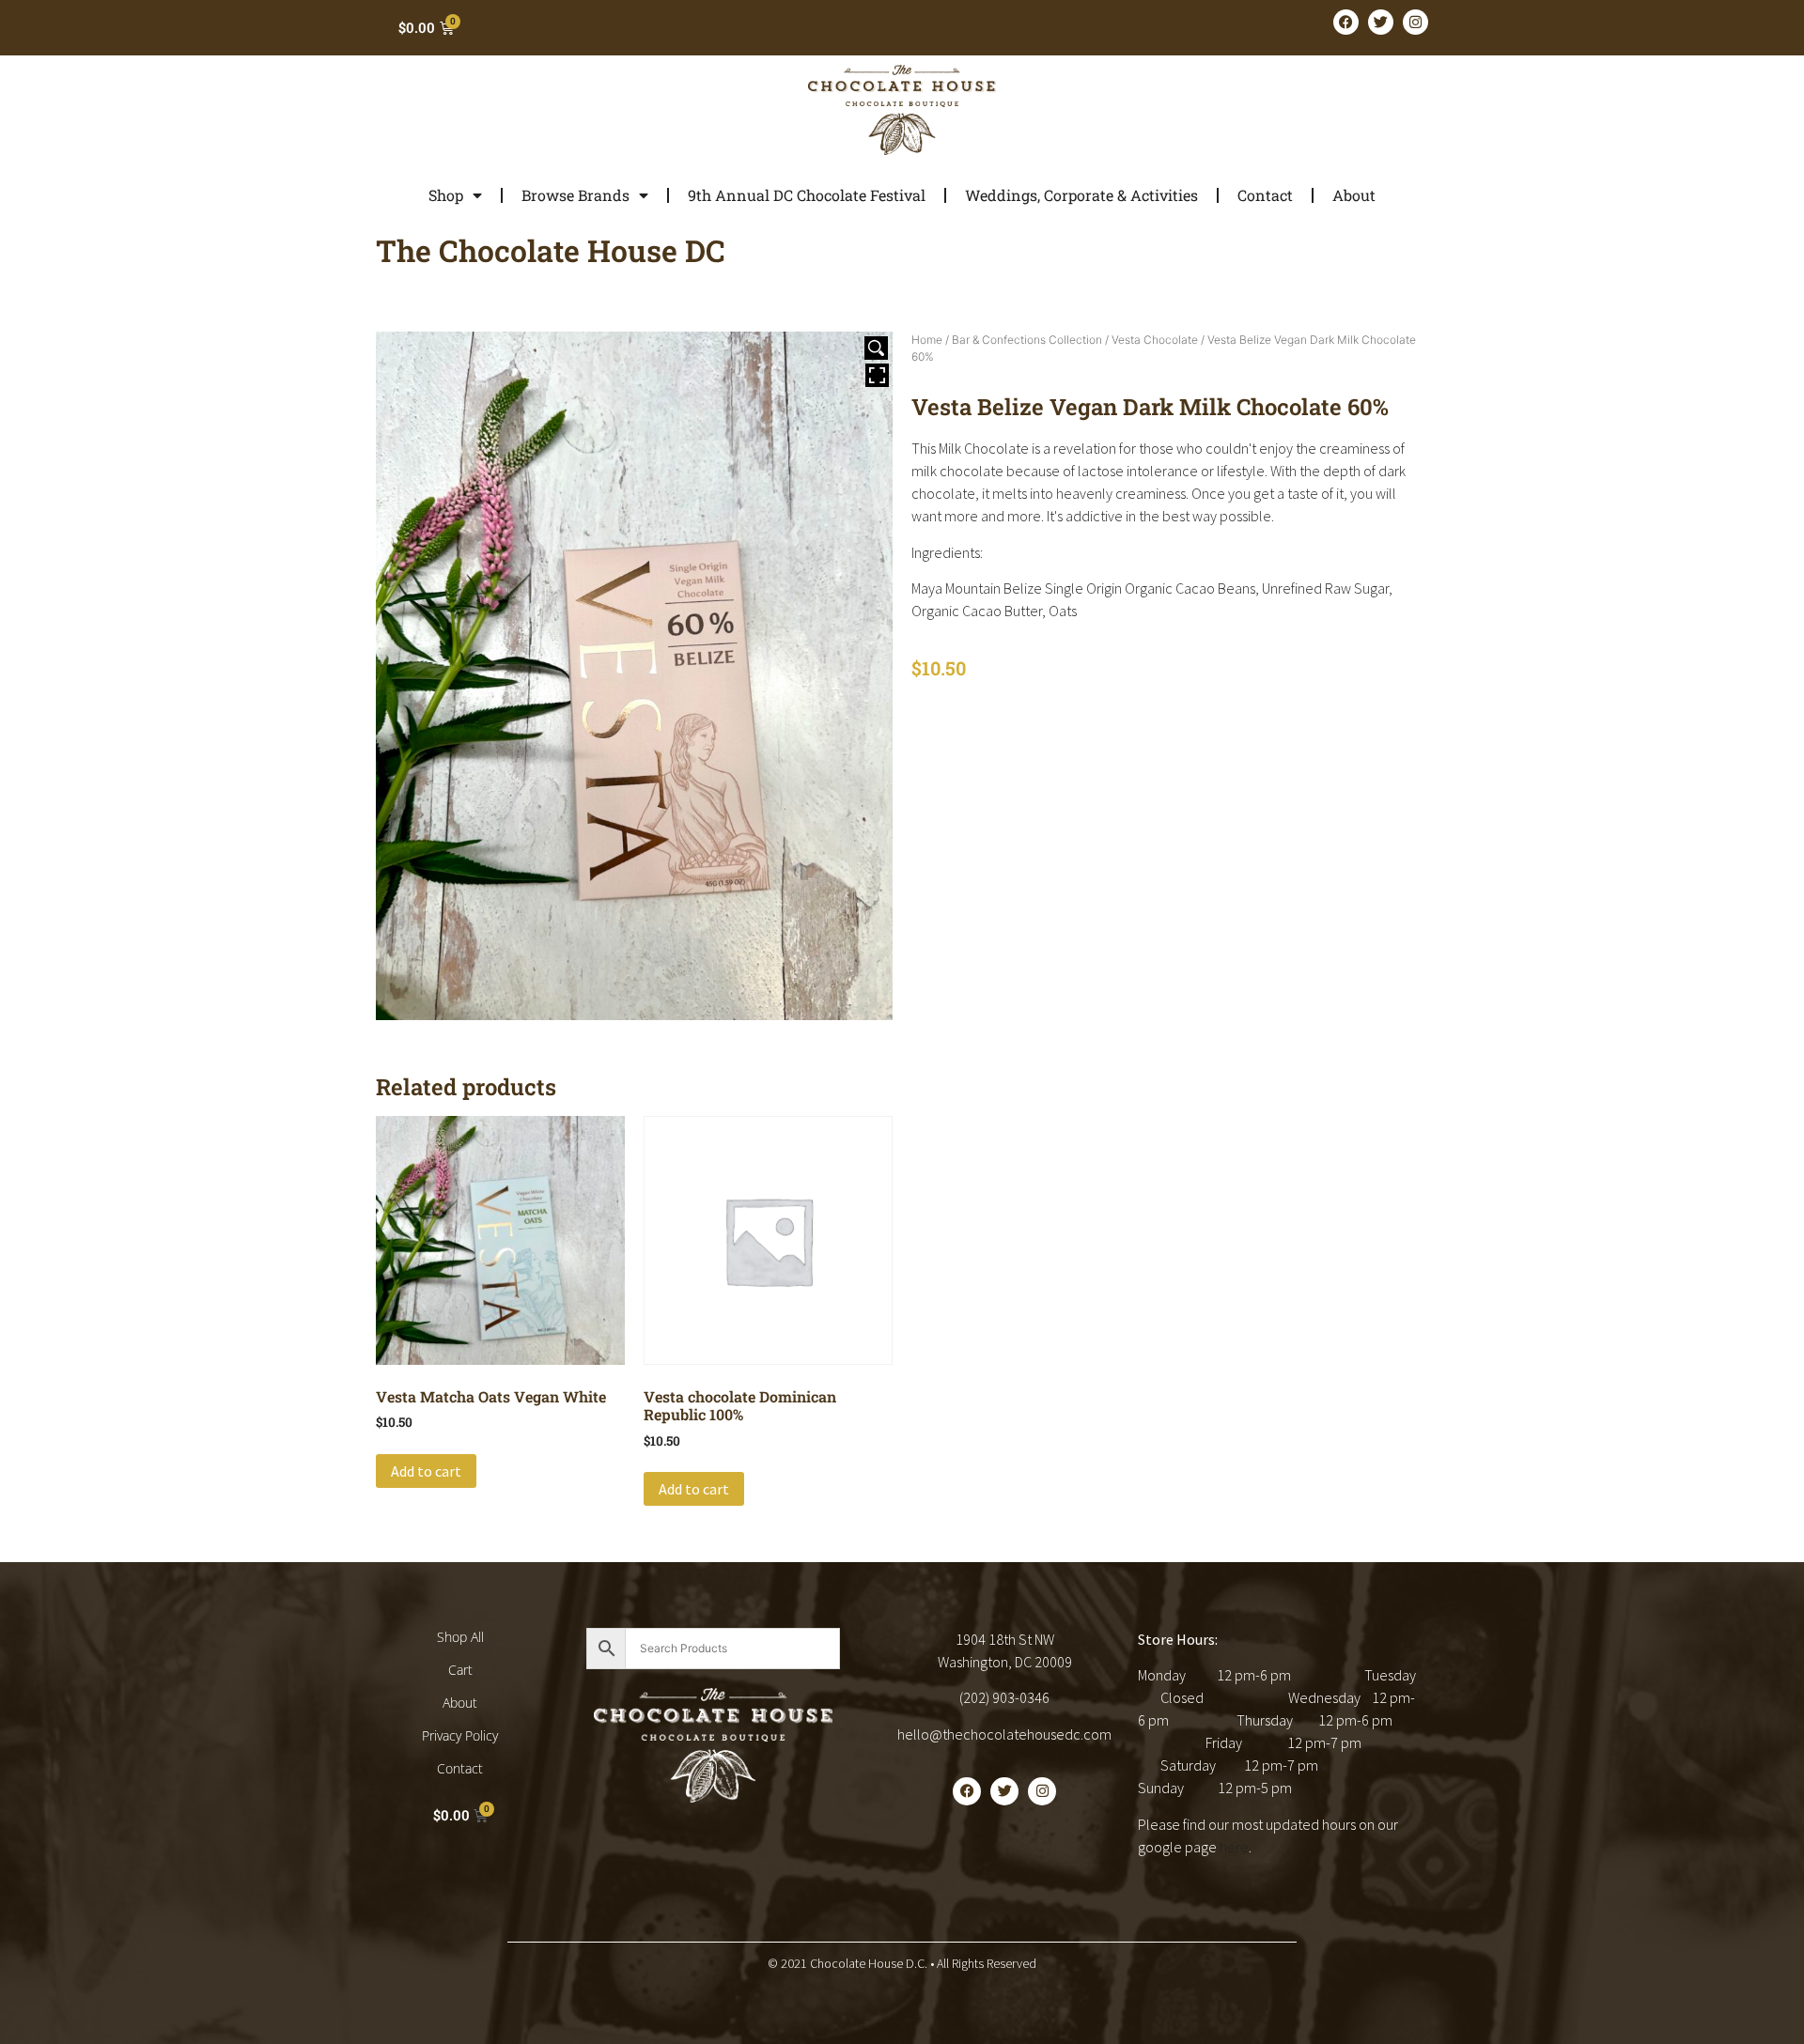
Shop (446, 195)
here (1234, 1847)
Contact (1265, 195)
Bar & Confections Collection (1027, 340)
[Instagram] (1415, 22)
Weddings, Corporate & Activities (1081, 195)
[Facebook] (1346, 22)
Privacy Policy (460, 1735)
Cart (460, 1670)
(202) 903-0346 (1004, 1697)
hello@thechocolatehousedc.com (1004, 1734)
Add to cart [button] (426, 1471)
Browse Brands (575, 195)
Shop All (460, 1637)
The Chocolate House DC (551, 250)
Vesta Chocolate (1155, 340)
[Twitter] (1381, 22)
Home (927, 340)
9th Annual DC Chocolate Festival (807, 195)
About (1354, 195)
